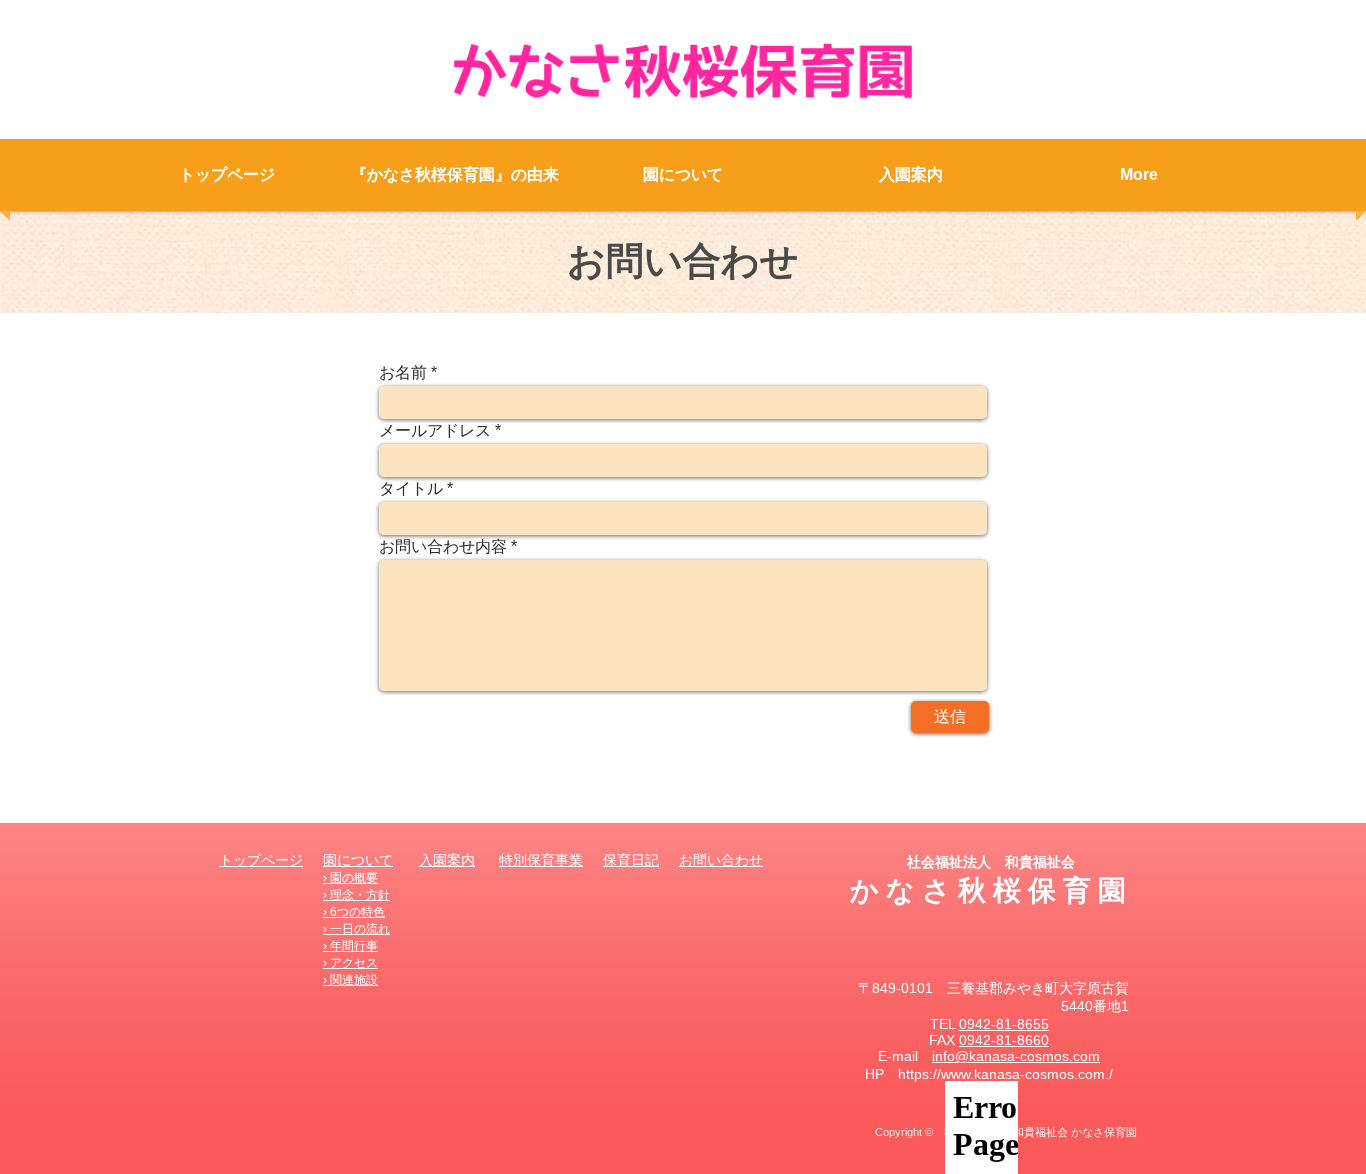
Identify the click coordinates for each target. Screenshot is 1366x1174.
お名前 (403, 373)
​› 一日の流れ (356, 929)
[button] (683, 175)
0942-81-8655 (1004, 1024)
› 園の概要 (350, 878)
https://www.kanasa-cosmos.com (1001, 1074)
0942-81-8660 (1004, 1040)
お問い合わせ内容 (443, 547)
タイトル (411, 489)
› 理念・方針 (356, 895)
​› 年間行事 (350, 946)
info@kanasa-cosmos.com (1016, 1056)
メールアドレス (435, 431)
